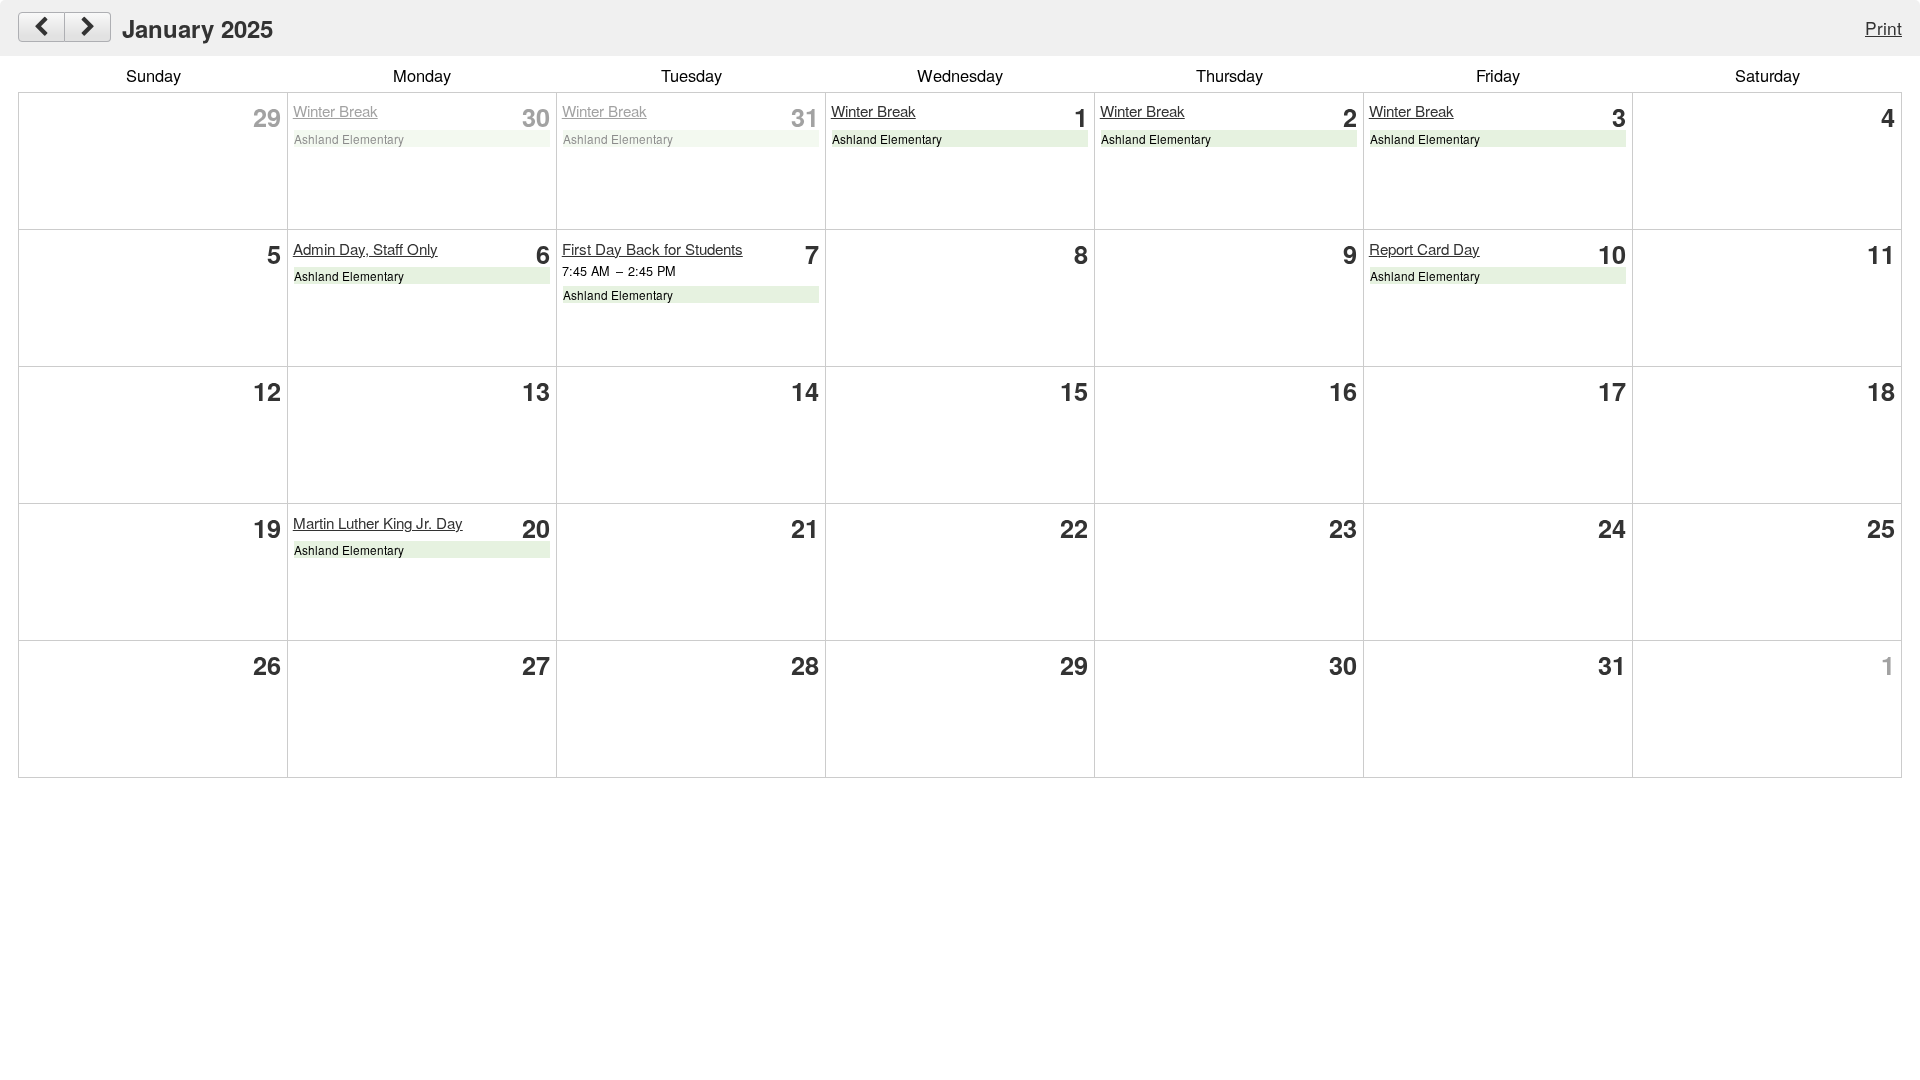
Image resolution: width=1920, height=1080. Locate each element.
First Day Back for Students (652, 248)
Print (1883, 27)
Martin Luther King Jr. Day (378, 522)
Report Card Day (1424, 248)
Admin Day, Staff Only (365, 248)
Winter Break (335, 110)
